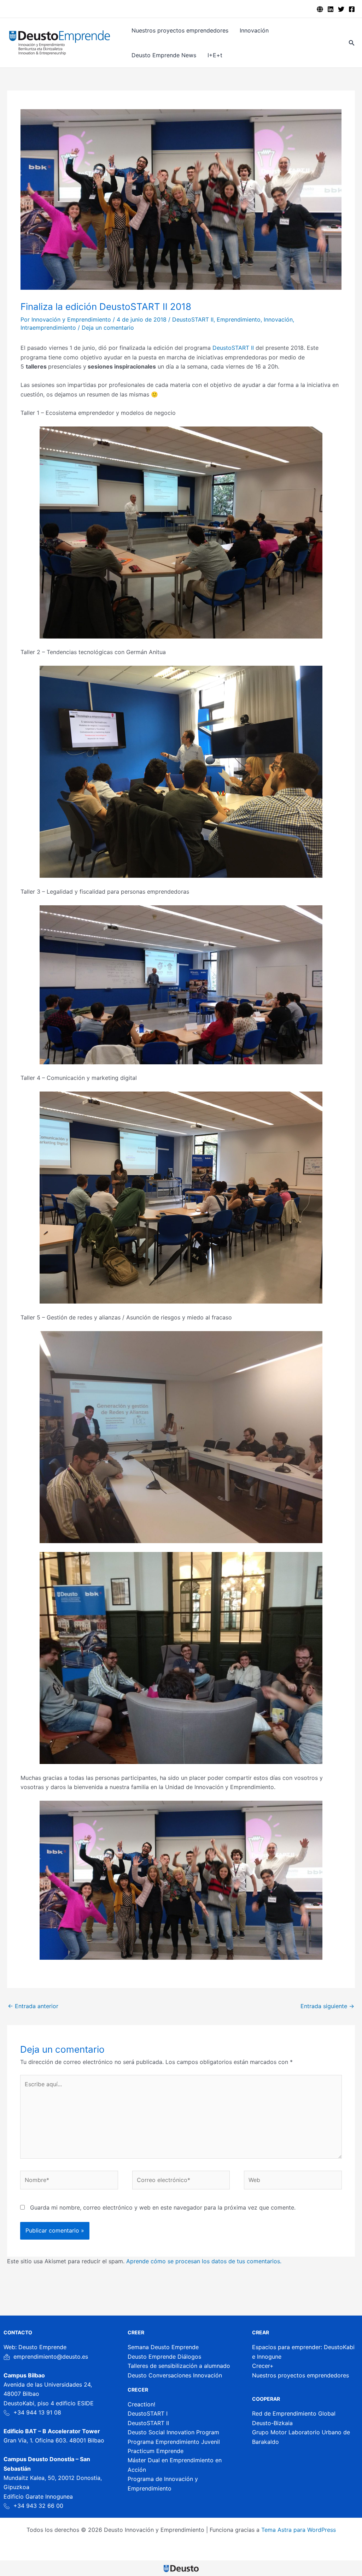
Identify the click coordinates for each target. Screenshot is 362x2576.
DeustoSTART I (148, 2413)
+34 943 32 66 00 (38, 2506)
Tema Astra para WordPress (299, 2530)
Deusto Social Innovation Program (173, 2432)
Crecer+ (263, 2366)
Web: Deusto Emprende (35, 2347)
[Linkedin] (331, 9)
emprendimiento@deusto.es (51, 2357)
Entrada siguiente (327, 2006)
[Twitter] (341, 9)
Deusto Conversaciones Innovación (175, 2375)
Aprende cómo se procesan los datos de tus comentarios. (204, 2261)
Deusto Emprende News (164, 55)
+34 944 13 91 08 (37, 2412)
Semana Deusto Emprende (163, 2347)
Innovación (254, 30)
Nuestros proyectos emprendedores (180, 30)
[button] (352, 43)
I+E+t (215, 55)
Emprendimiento (239, 319)
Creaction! (141, 2404)
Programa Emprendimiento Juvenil (174, 2442)
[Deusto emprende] (320, 9)
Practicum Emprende (156, 2451)
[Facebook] (352, 9)
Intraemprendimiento (48, 328)
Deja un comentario (108, 328)
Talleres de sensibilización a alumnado (179, 2366)
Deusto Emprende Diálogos (164, 2357)
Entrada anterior (33, 2006)
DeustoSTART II (193, 319)
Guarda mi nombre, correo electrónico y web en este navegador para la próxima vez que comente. (163, 2207)
